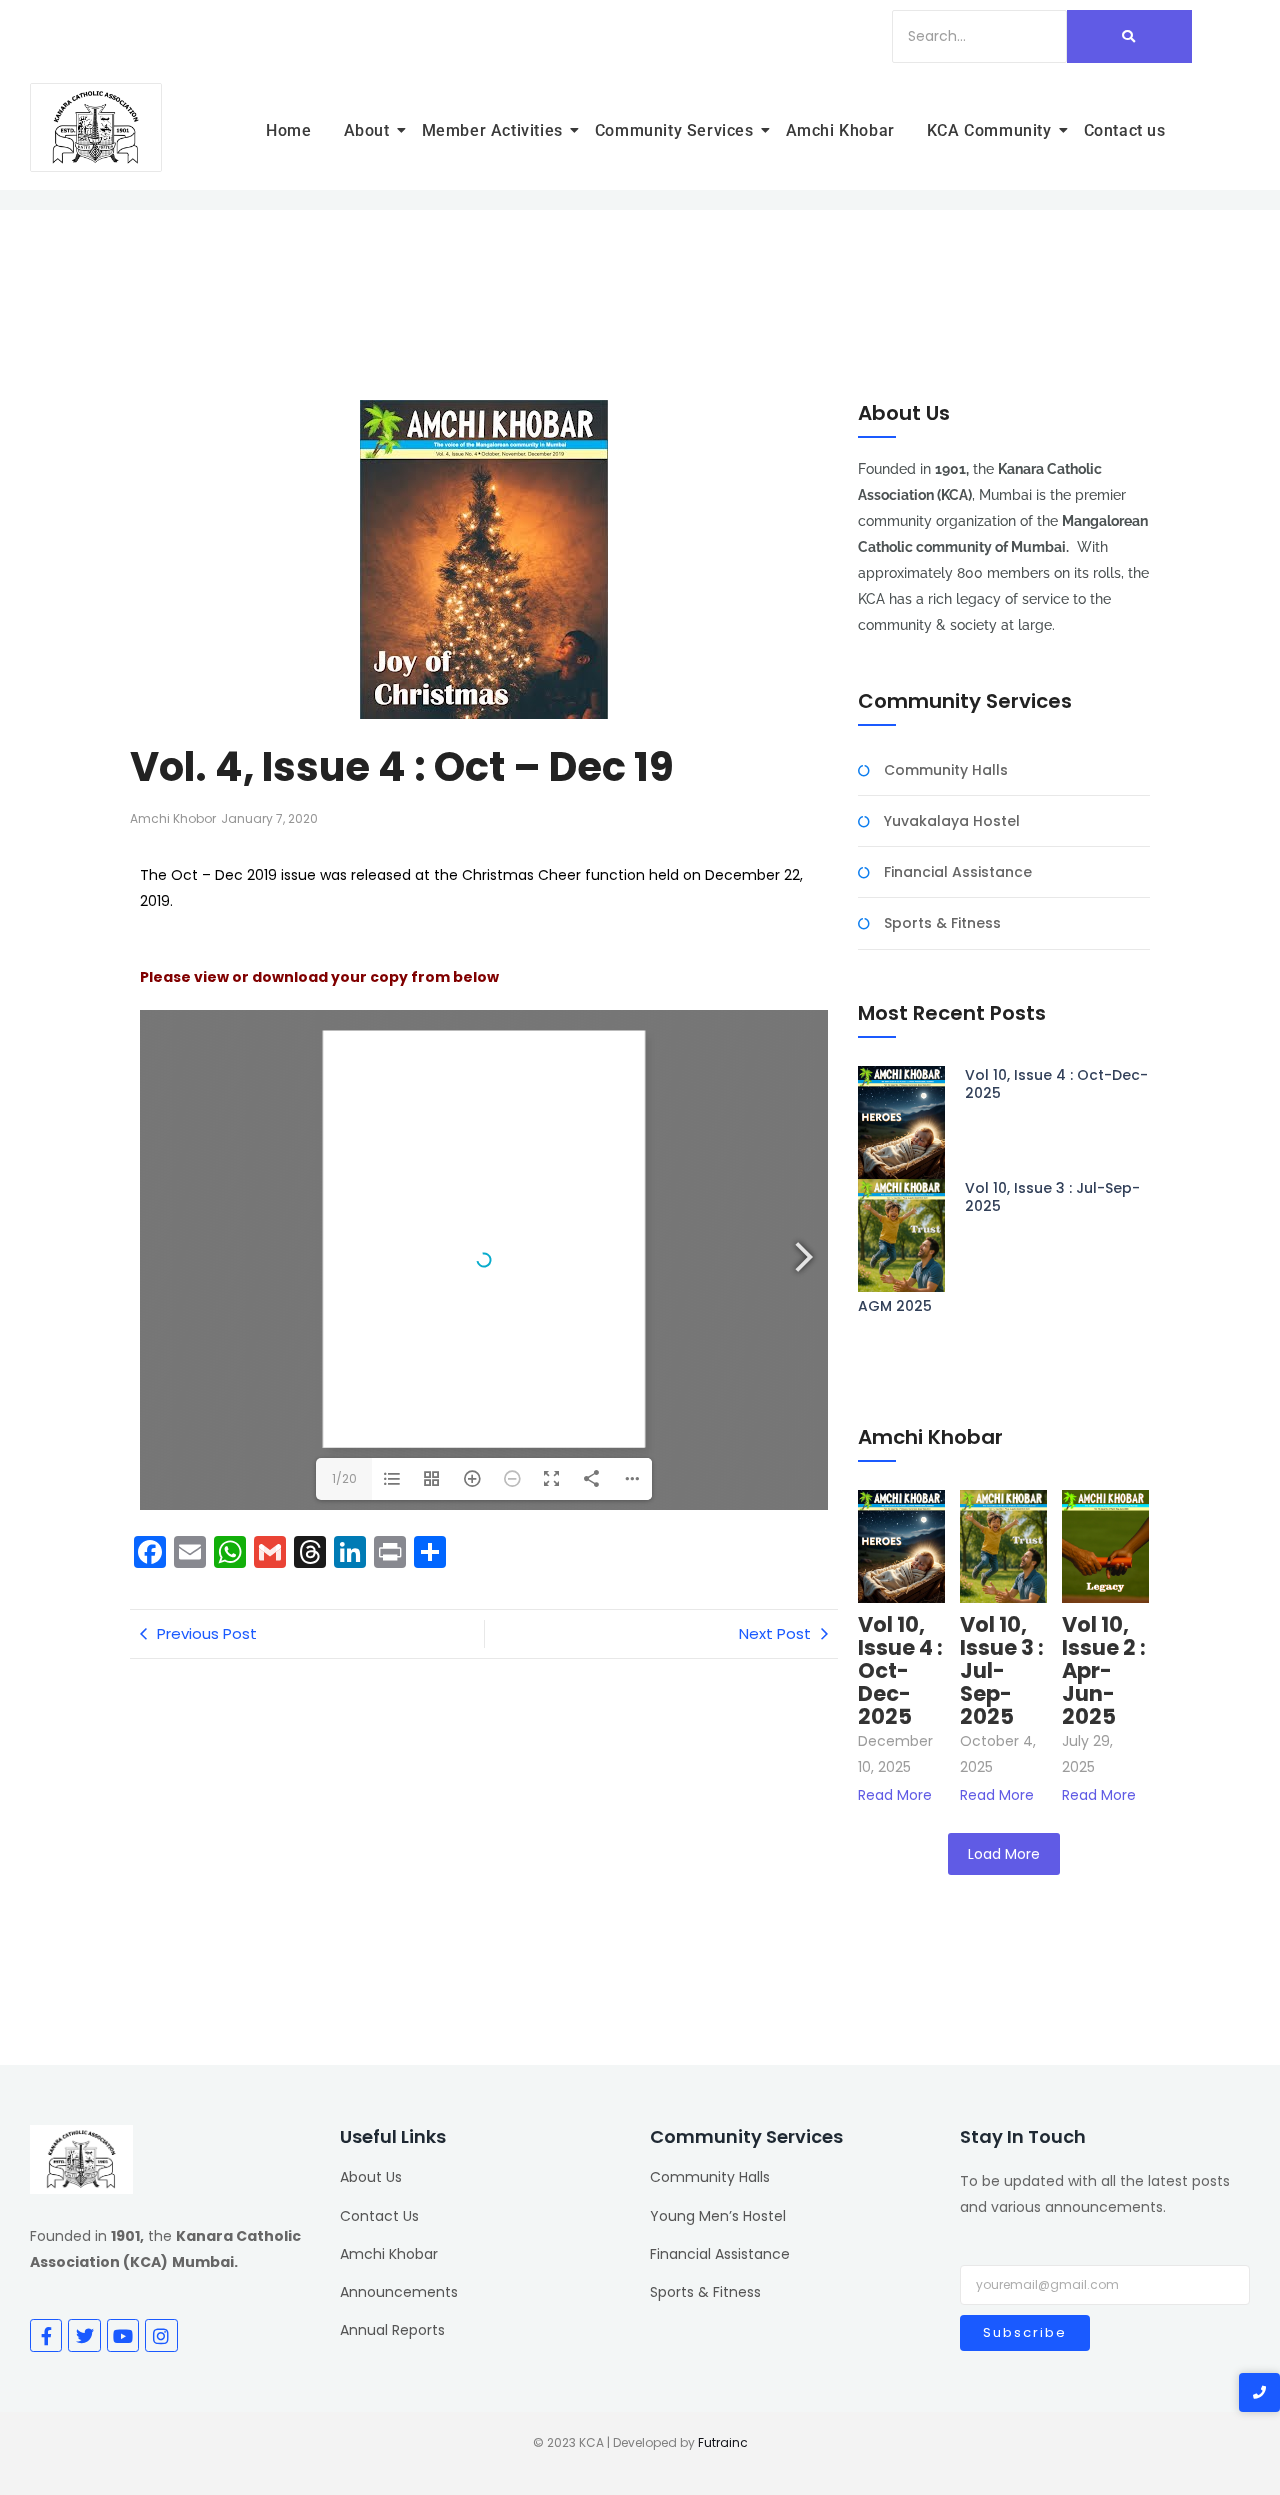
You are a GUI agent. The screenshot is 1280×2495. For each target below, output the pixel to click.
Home (288, 130)
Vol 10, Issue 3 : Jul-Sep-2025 (1052, 1197)
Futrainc (723, 2442)
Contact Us (379, 2216)
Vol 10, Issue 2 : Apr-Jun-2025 (1104, 1670)
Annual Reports (392, 2330)
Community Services (674, 130)
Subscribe (1025, 2332)
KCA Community (989, 130)
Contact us (1125, 130)
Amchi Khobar (840, 130)
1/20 (344, 1478)
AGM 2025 (895, 1306)
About (367, 130)
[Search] (1129, 36)
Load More (1004, 1854)
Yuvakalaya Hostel (952, 821)
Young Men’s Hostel (718, 2216)
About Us (371, 2177)
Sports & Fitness (942, 923)
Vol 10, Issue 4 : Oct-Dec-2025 (1056, 1084)
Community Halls (946, 770)
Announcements (399, 2292)
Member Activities (492, 130)
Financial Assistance (958, 872)
